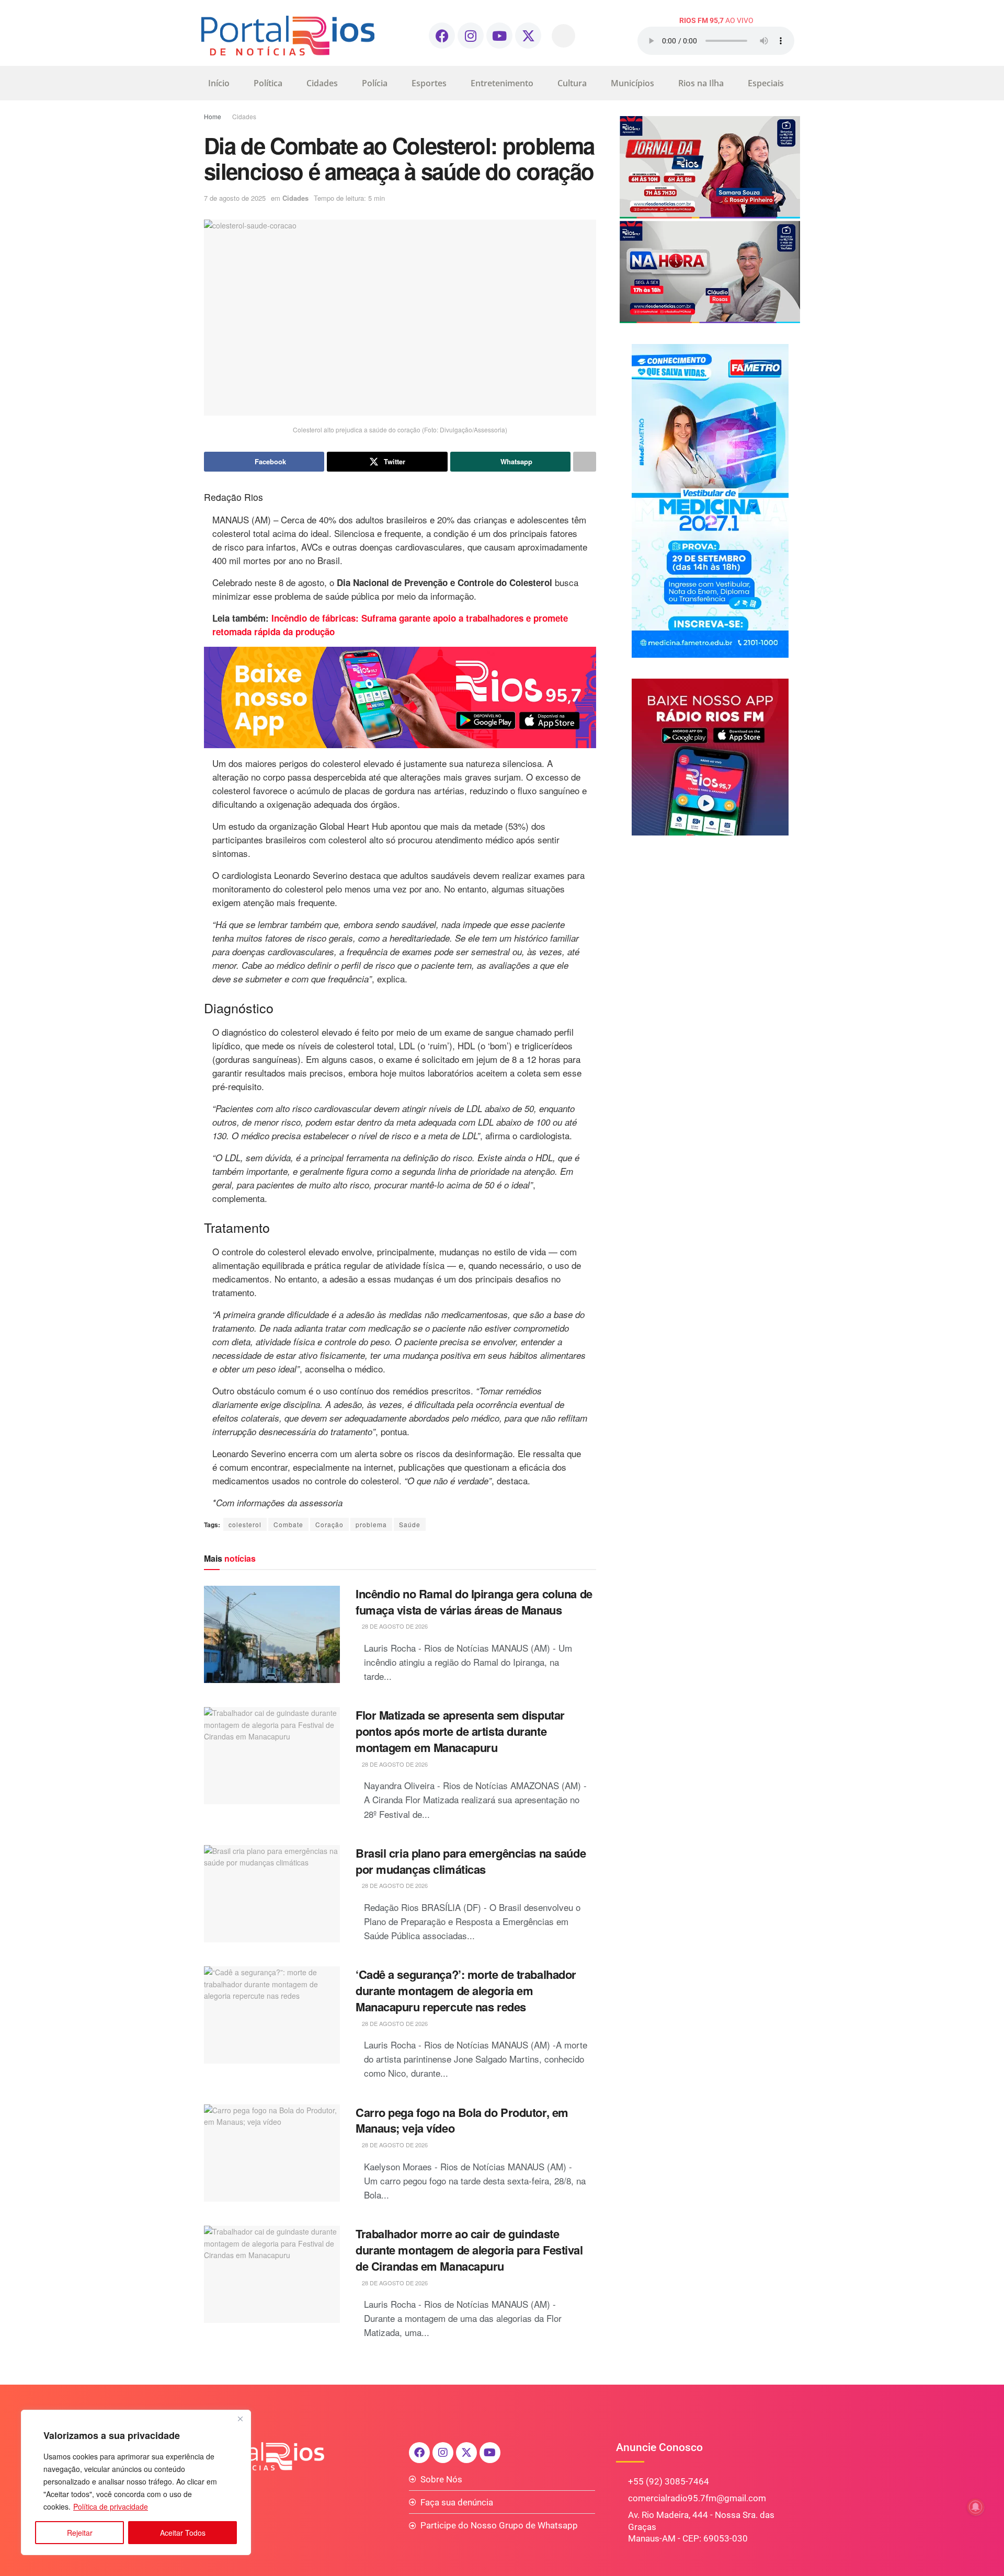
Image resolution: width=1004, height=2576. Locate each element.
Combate (288, 1524)
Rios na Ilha (701, 83)
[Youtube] (499, 36)
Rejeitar (80, 2533)
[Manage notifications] (976, 2507)
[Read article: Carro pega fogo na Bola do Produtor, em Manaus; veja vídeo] (272, 2153)
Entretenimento (502, 83)
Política (268, 83)
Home (213, 116)
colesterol (245, 1524)
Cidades (322, 83)
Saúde (410, 1524)
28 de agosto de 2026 (394, 1626)
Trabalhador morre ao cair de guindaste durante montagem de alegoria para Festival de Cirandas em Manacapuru (469, 2250)
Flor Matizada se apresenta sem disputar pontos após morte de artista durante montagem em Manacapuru (460, 1731)
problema (371, 1524)
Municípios (632, 83)
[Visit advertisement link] (400, 697)
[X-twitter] (528, 36)
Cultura (572, 83)
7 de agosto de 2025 (235, 198)
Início (219, 83)
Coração (329, 1524)
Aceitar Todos (183, 2533)
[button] (563, 36)
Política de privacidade (111, 2506)
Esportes (429, 83)
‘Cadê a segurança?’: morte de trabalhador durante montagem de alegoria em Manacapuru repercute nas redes (466, 1990)
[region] (136, 2482)
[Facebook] (442, 36)
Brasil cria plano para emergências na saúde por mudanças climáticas (471, 1861)
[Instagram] (471, 36)
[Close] (240, 2419)
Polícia (375, 83)
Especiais (766, 83)
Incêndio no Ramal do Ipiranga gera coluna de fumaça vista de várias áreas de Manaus (474, 1602)
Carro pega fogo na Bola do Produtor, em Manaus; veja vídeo (462, 2120)
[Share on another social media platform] (585, 462)
